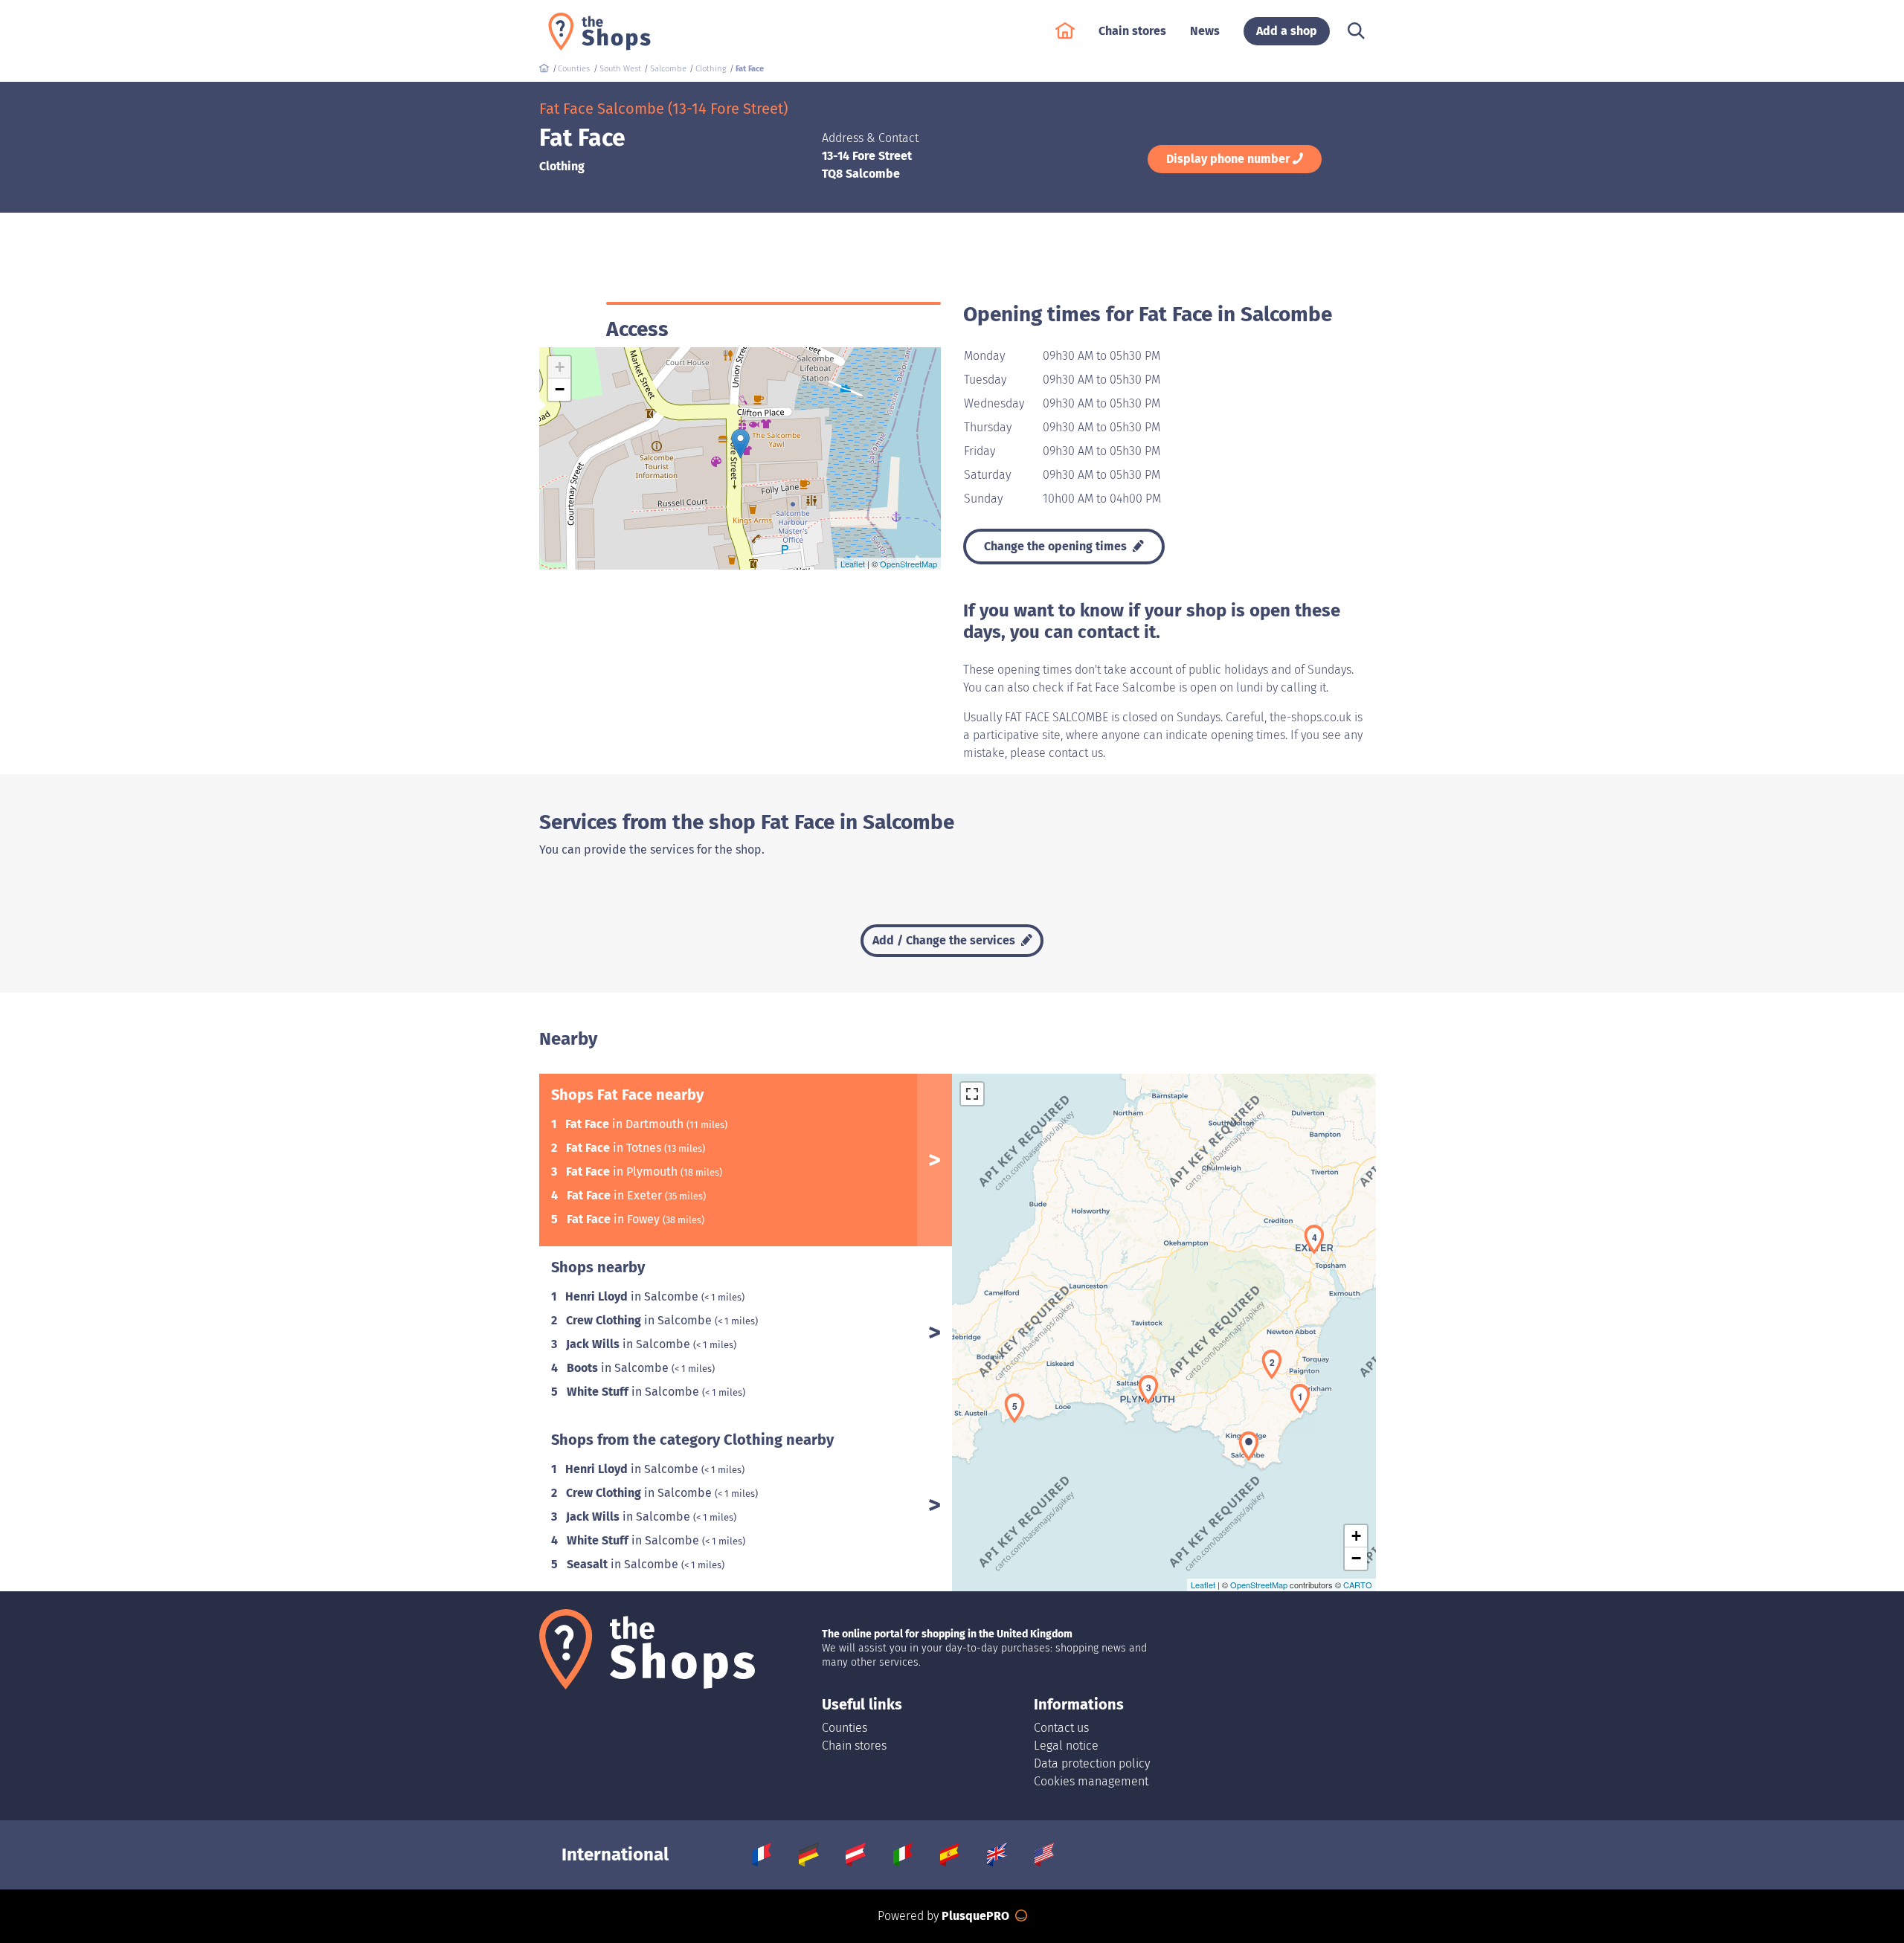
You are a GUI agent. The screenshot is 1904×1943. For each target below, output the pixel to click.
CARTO (1358, 1585)
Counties (845, 1728)
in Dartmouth (626, 1124)
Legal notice (1066, 1746)
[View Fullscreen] (972, 1094)
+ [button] (560, 367)
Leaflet (853, 564)
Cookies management (1091, 1781)
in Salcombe (633, 1296)
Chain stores (854, 1746)
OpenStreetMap (908, 564)
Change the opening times (1057, 546)
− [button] (560, 389)
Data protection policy (1092, 1763)
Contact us (1061, 1728)
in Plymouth (623, 1172)
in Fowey (615, 1219)
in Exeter (616, 1195)
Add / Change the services (945, 940)
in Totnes (615, 1148)
